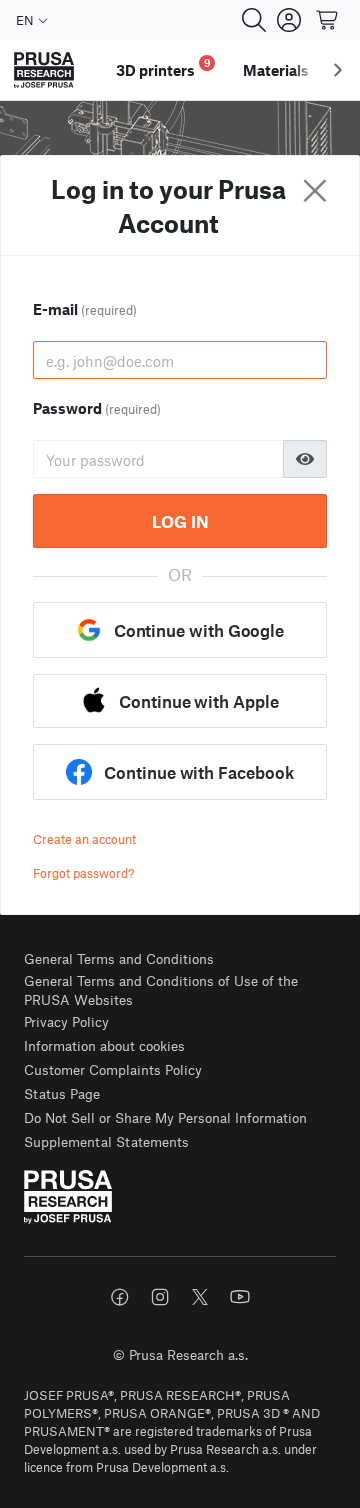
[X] (200, 1297)
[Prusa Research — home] (44, 70)
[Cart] (328, 20)
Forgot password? (83, 873)
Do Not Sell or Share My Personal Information (165, 1117)
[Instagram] (160, 1297)
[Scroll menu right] (338, 70)
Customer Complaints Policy (113, 1069)
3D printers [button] (163, 67)
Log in (180, 521)
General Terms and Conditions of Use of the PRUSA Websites (161, 990)
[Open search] (254, 20)
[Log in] (289, 20)
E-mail (85, 309)
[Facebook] (120, 1297)
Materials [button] (276, 70)
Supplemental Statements (106, 1141)
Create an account (84, 839)
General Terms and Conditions (119, 958)
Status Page (62, 1093)
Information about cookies (104, 1045)
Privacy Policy (66, 1021)
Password (97, 408)
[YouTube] (240, 1297)
